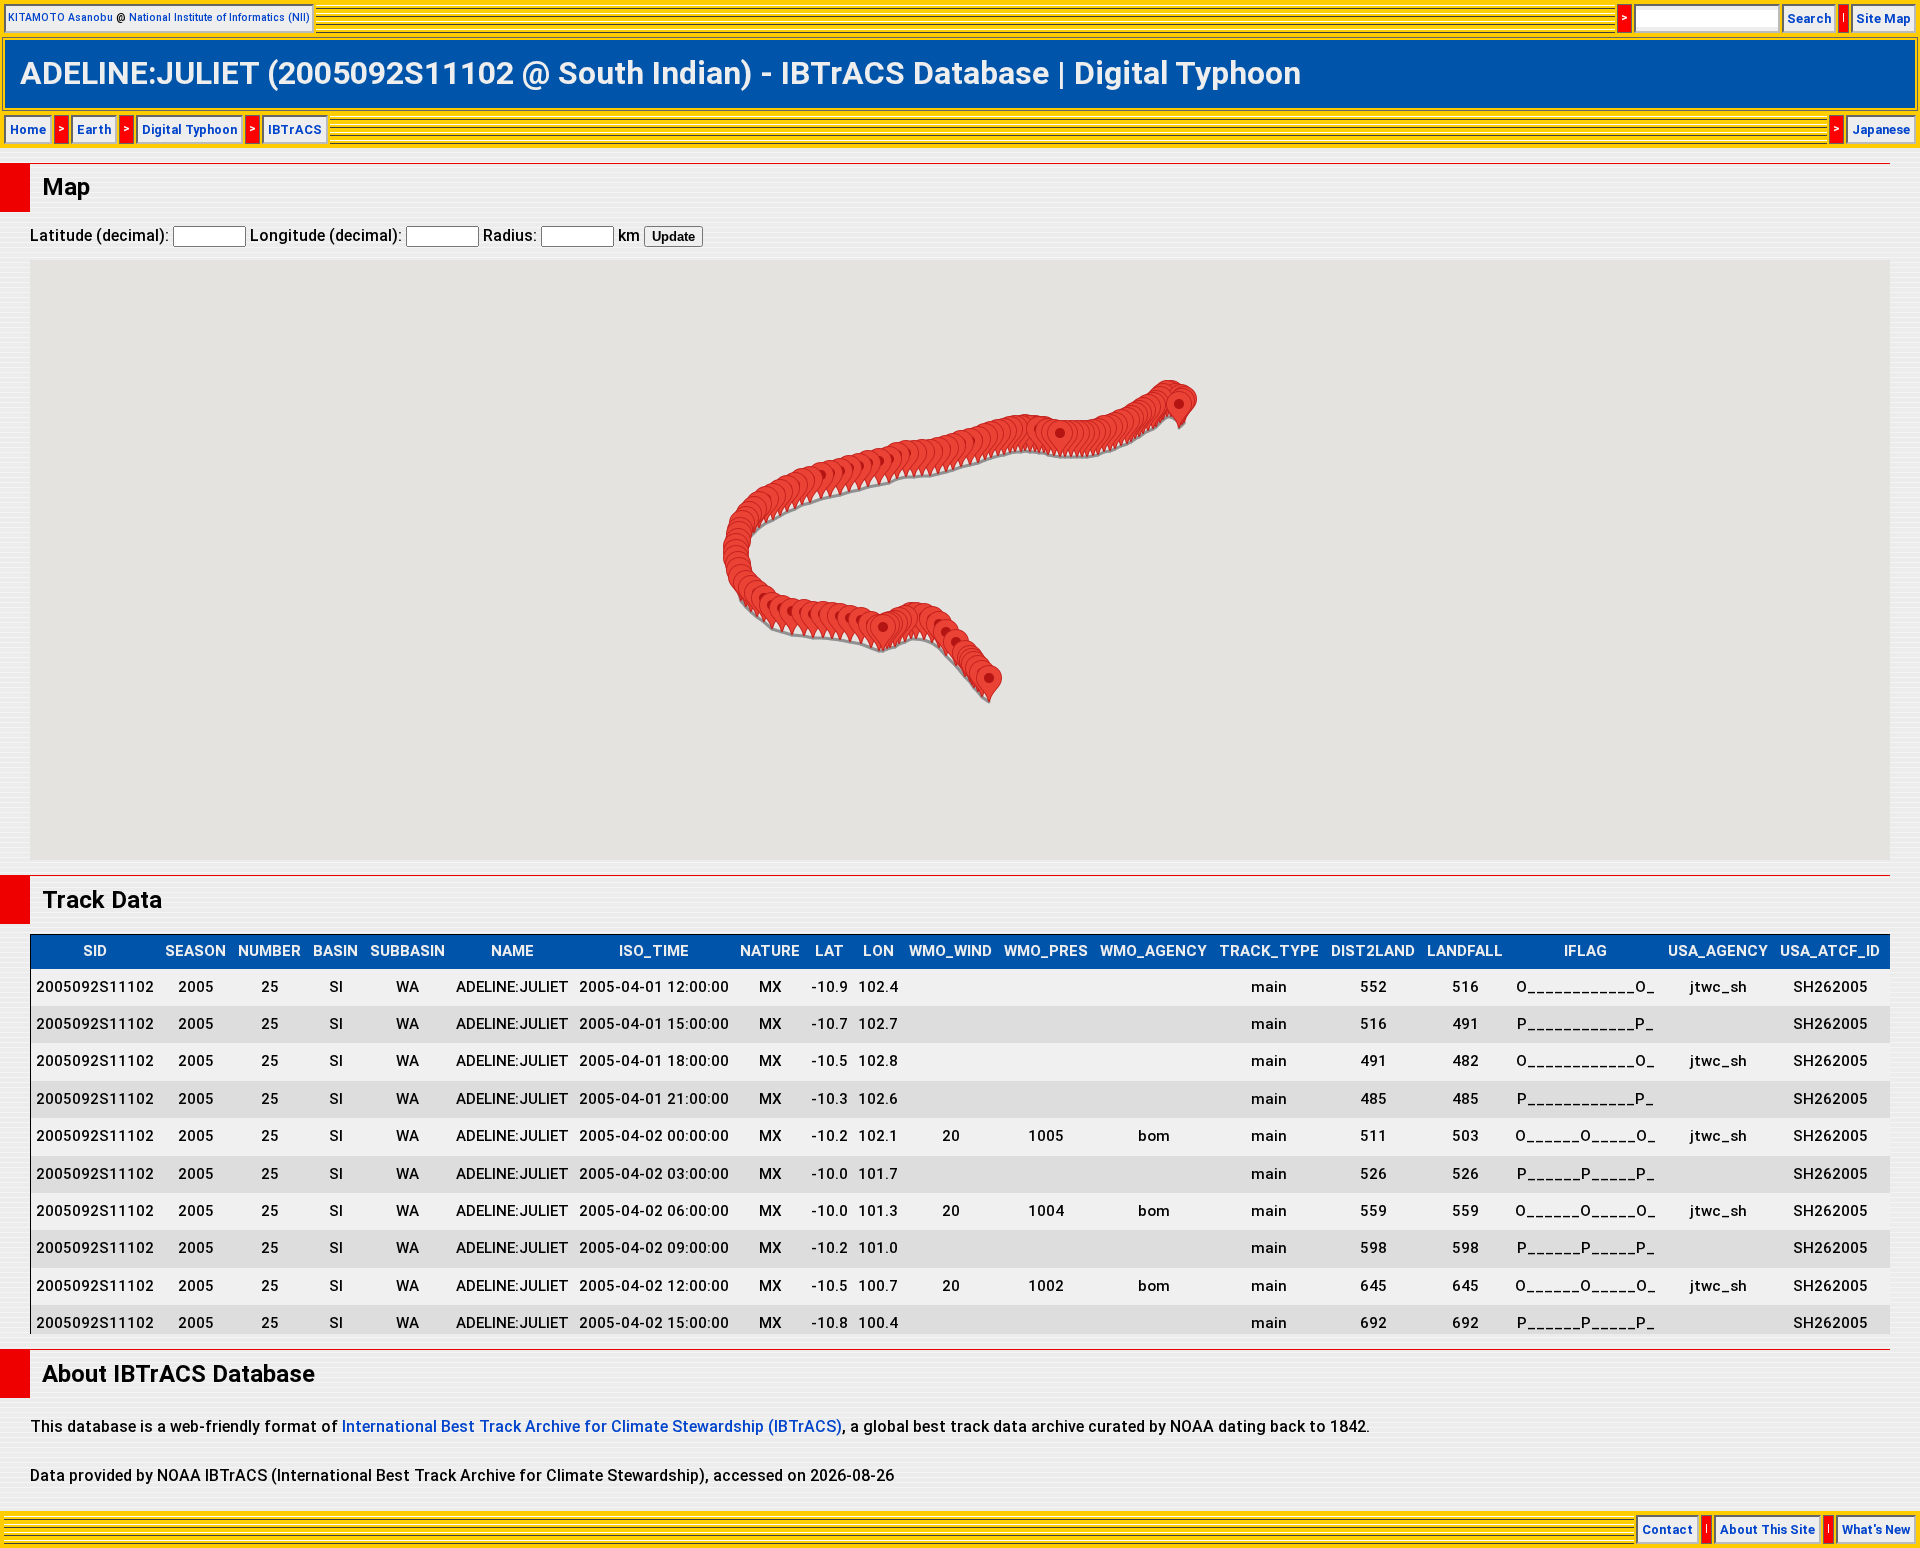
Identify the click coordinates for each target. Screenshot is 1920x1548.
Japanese (1881, 129)
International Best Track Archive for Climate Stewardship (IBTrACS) (592, 1426)
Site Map (1883, 18)
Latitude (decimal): (101, 235)
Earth (94, 129)
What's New (1876, 1529)
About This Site (1767, 1529)
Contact (1667, 1529)
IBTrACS (295, 129)
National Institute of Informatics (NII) (219, 17)
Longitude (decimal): (328, 235)
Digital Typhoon (189, 129)
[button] (1179, 409)
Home (28, 129)
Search (1809, 18)
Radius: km (561, 235)
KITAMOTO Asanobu (60, 17)
